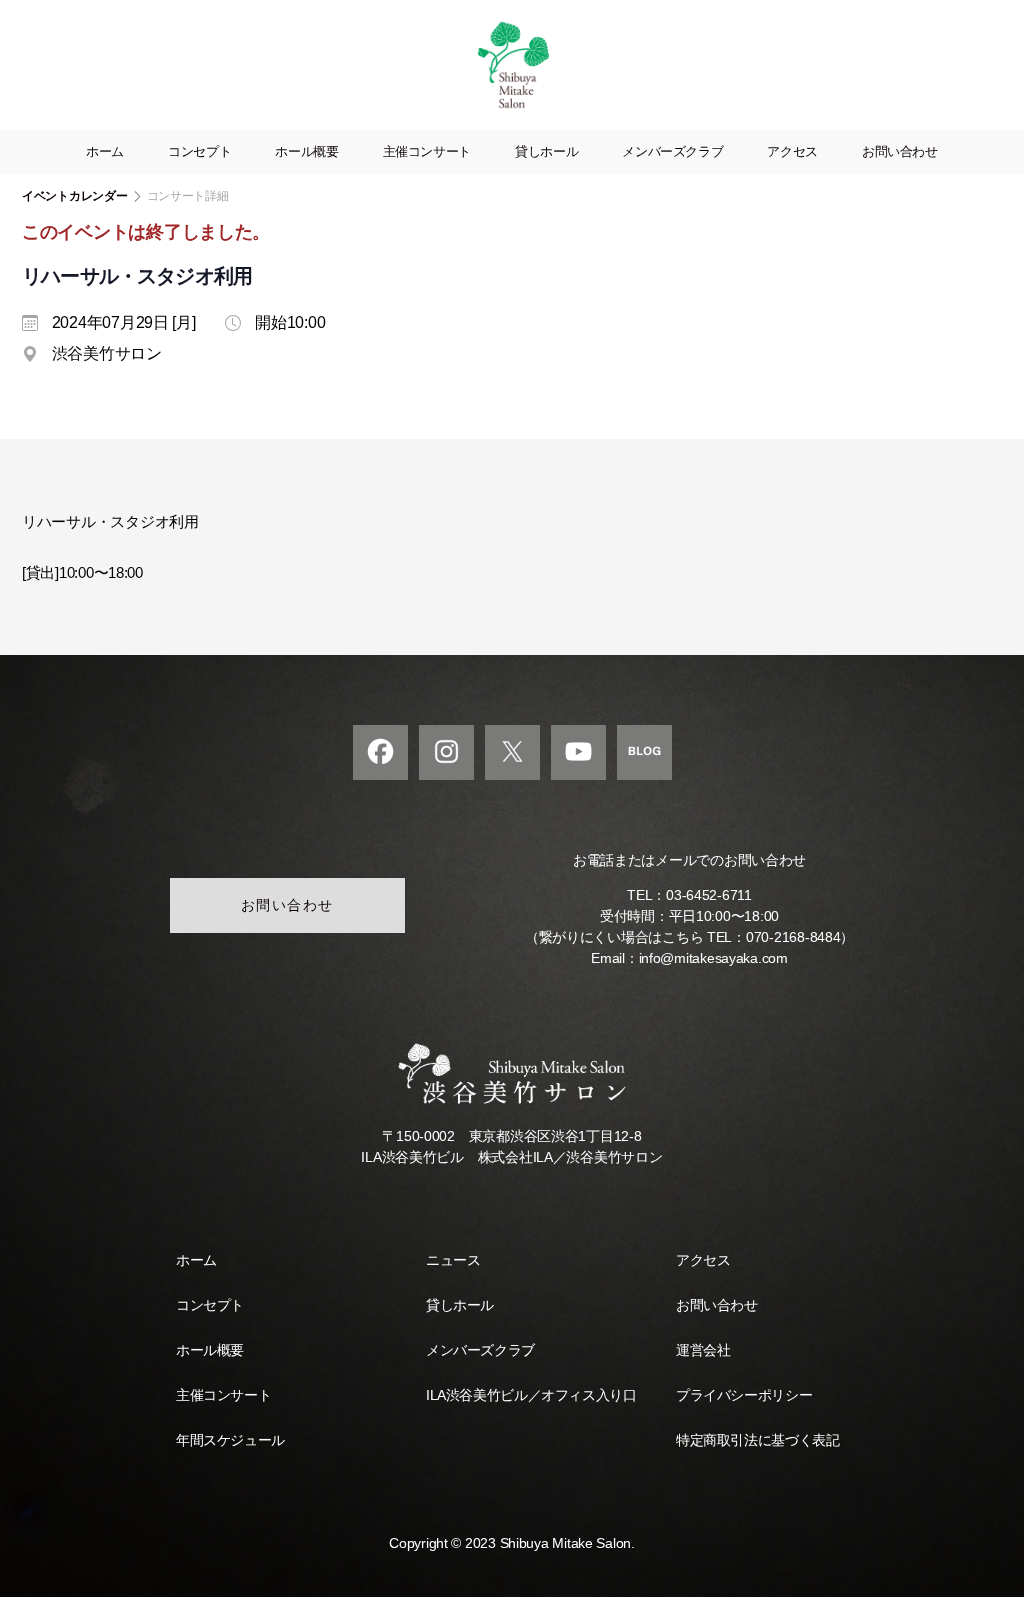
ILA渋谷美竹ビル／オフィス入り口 (531, 1395)
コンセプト (199, 151)
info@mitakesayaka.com (713, 958)
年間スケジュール (230, 1440)
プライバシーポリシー (744, 1395)
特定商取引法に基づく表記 (757, 1440)
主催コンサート (427, 151)
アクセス (792, 151)
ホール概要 (306, 151)
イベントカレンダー (75, 196)
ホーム (105, 151)
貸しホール (546, 151)
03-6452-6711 (709, 895)
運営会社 (703, 1350)
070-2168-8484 (793, 937)
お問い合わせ (900, 151)
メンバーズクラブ (672, 151)
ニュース (453, 1260)
